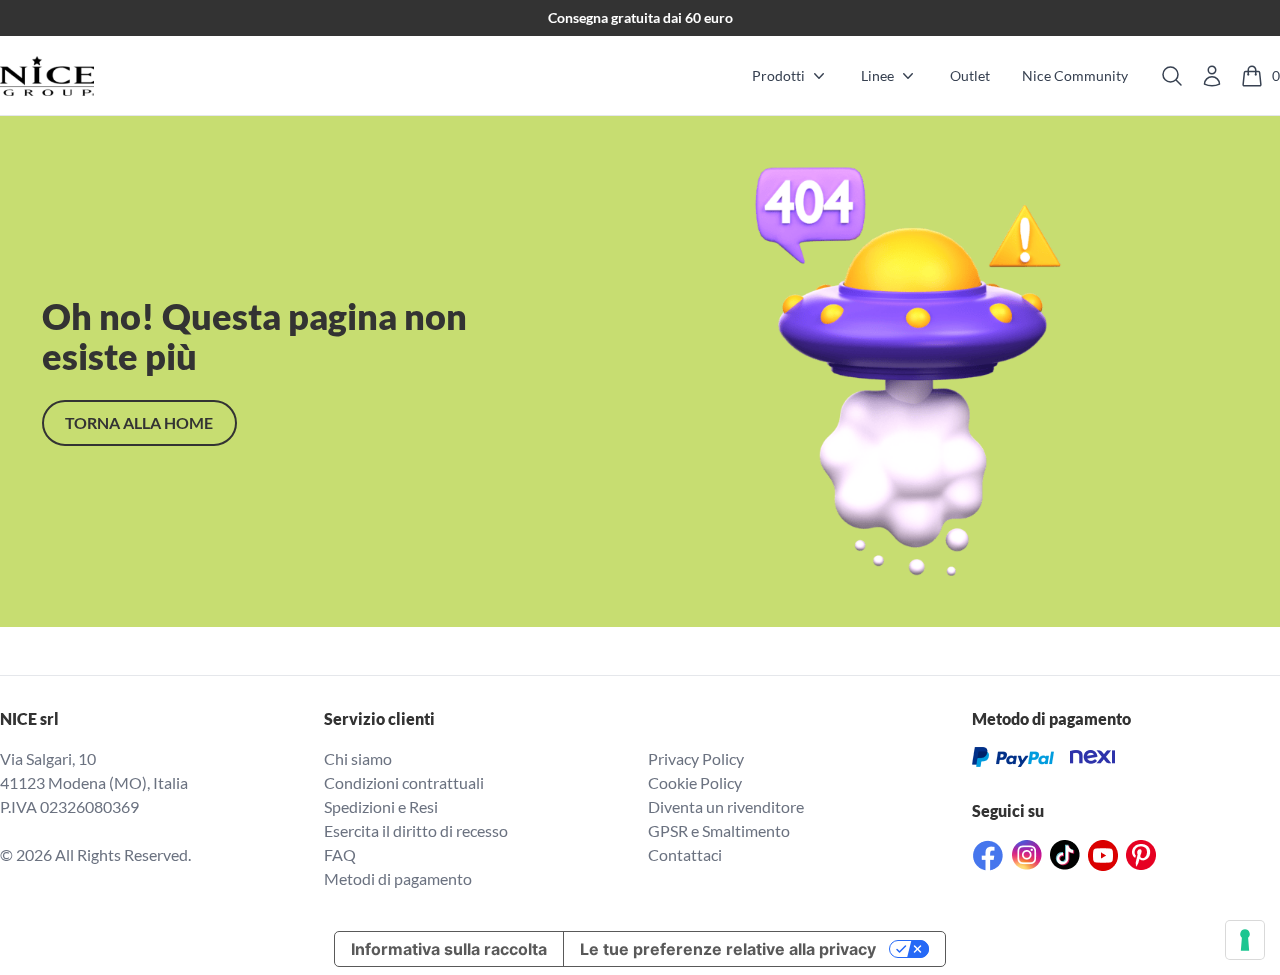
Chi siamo (358, 758)
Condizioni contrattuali (404, 782)
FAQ (340, 854)
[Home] (47, 76)
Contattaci (685, 854)
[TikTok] (1065, 855)
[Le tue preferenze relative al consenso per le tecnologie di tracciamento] (1245, 940)
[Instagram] (1027, 855)
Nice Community (1075, 75)
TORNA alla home (139, 422)
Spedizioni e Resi (381, 806)
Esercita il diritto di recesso (416, 830)
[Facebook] (988, 855)
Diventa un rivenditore (726, 806)
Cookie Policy (695, 782)
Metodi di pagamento (398, 878)
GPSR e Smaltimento (719, 830)
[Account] (1212, 76)
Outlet (970, 75)
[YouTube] (1103, 855)
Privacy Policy (696, 758)
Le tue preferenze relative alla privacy (728, 949)
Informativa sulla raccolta (449, 949)
